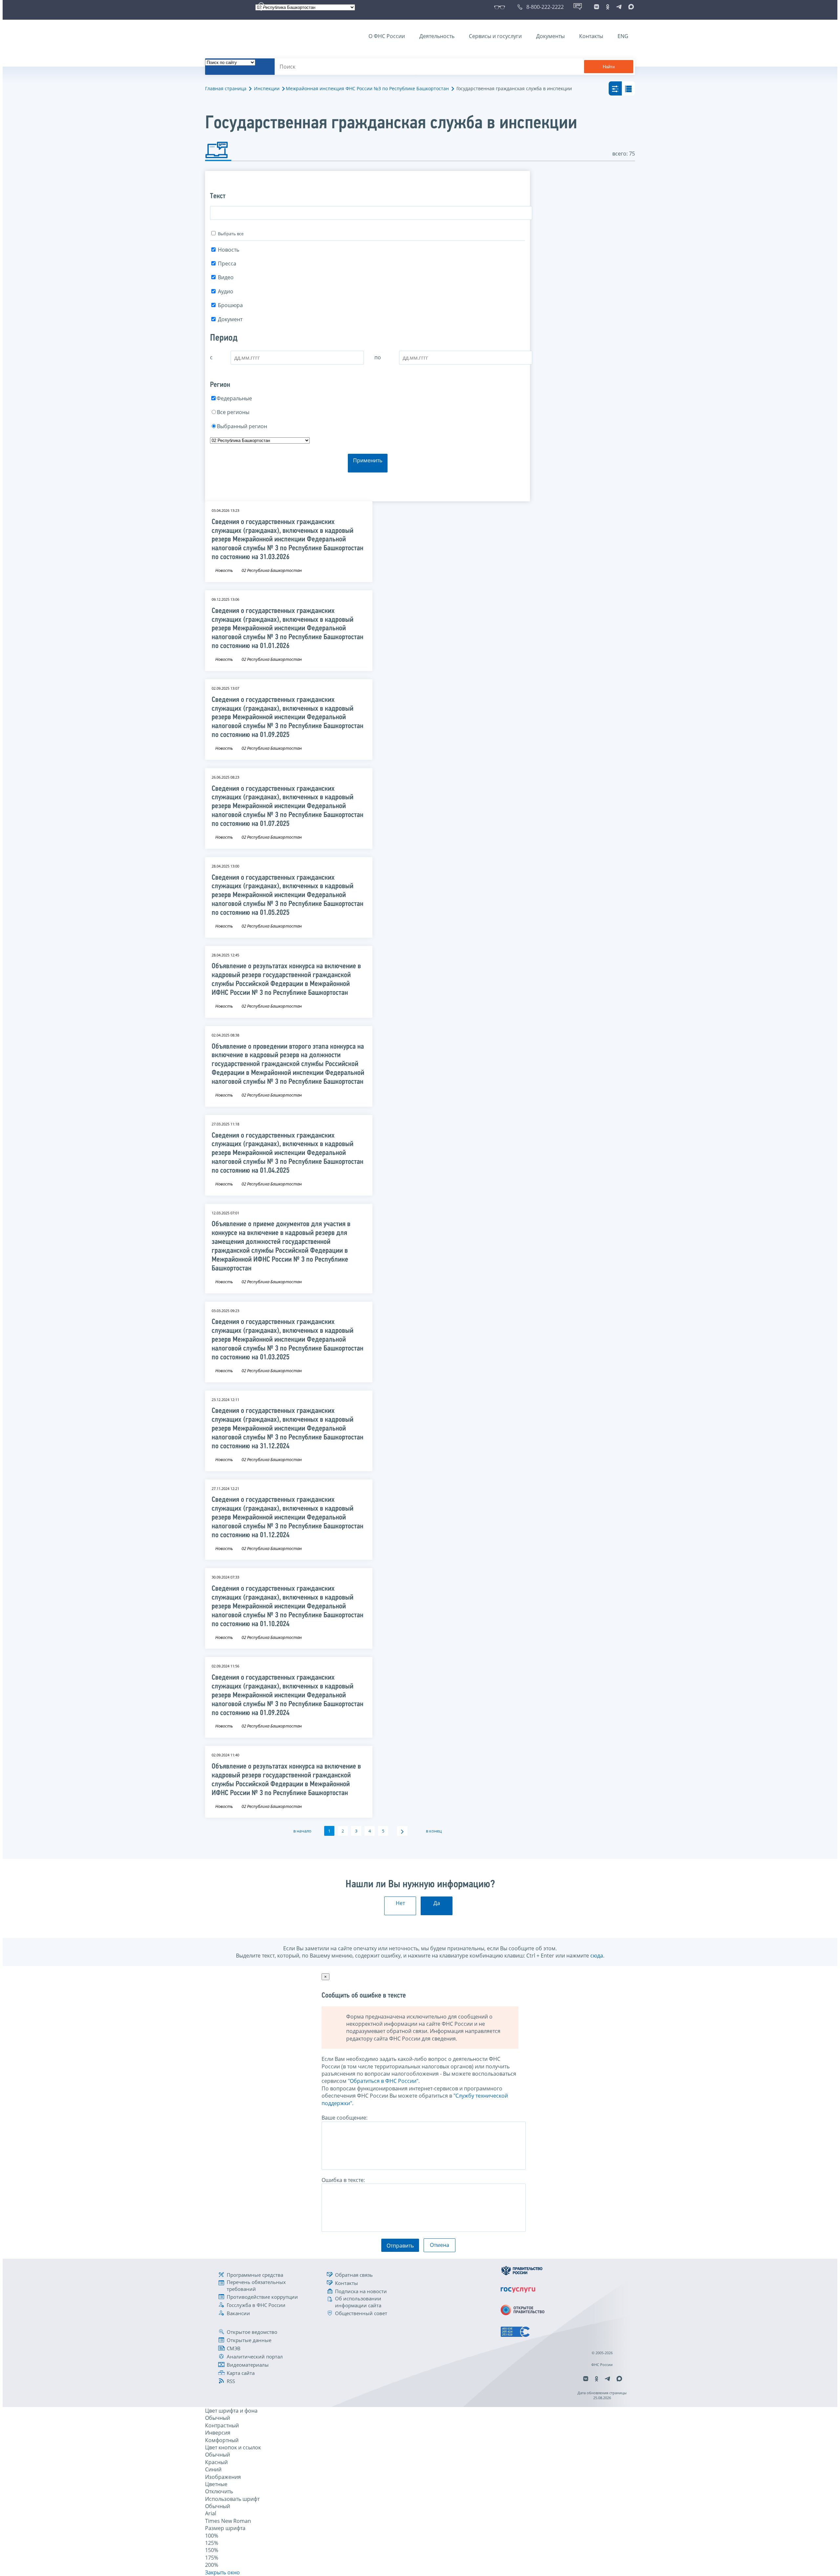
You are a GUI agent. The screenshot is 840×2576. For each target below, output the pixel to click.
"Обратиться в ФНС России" (383, 2081)
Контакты (591, 36)
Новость (229, 250)
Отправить (400, 2246)
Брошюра (230, 305)
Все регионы (233, 412)
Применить (368, 460)
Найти (609, 67)
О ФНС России (387, 36)
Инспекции (267, 88)
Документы (550, 36)
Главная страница (226, 88)
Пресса (227, 263)
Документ (230, 319)
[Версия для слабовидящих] (501, 7)
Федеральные (234, 398)
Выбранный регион (242, 426)
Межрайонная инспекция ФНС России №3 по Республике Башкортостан (367, 88)
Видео (226, 277)
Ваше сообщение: (345, 2118)
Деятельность (437, 36)
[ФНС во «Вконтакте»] (597, 7)
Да (437, 1903)
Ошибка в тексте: (343, 2180)
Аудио (226, 291)
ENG (623, 36)
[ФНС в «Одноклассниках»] (608, 7)
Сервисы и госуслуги (495, 36)
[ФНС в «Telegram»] (619, 7)
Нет (400, 1903)
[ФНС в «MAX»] (630, 7)
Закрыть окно (222, 2572)
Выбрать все (231, 234)
